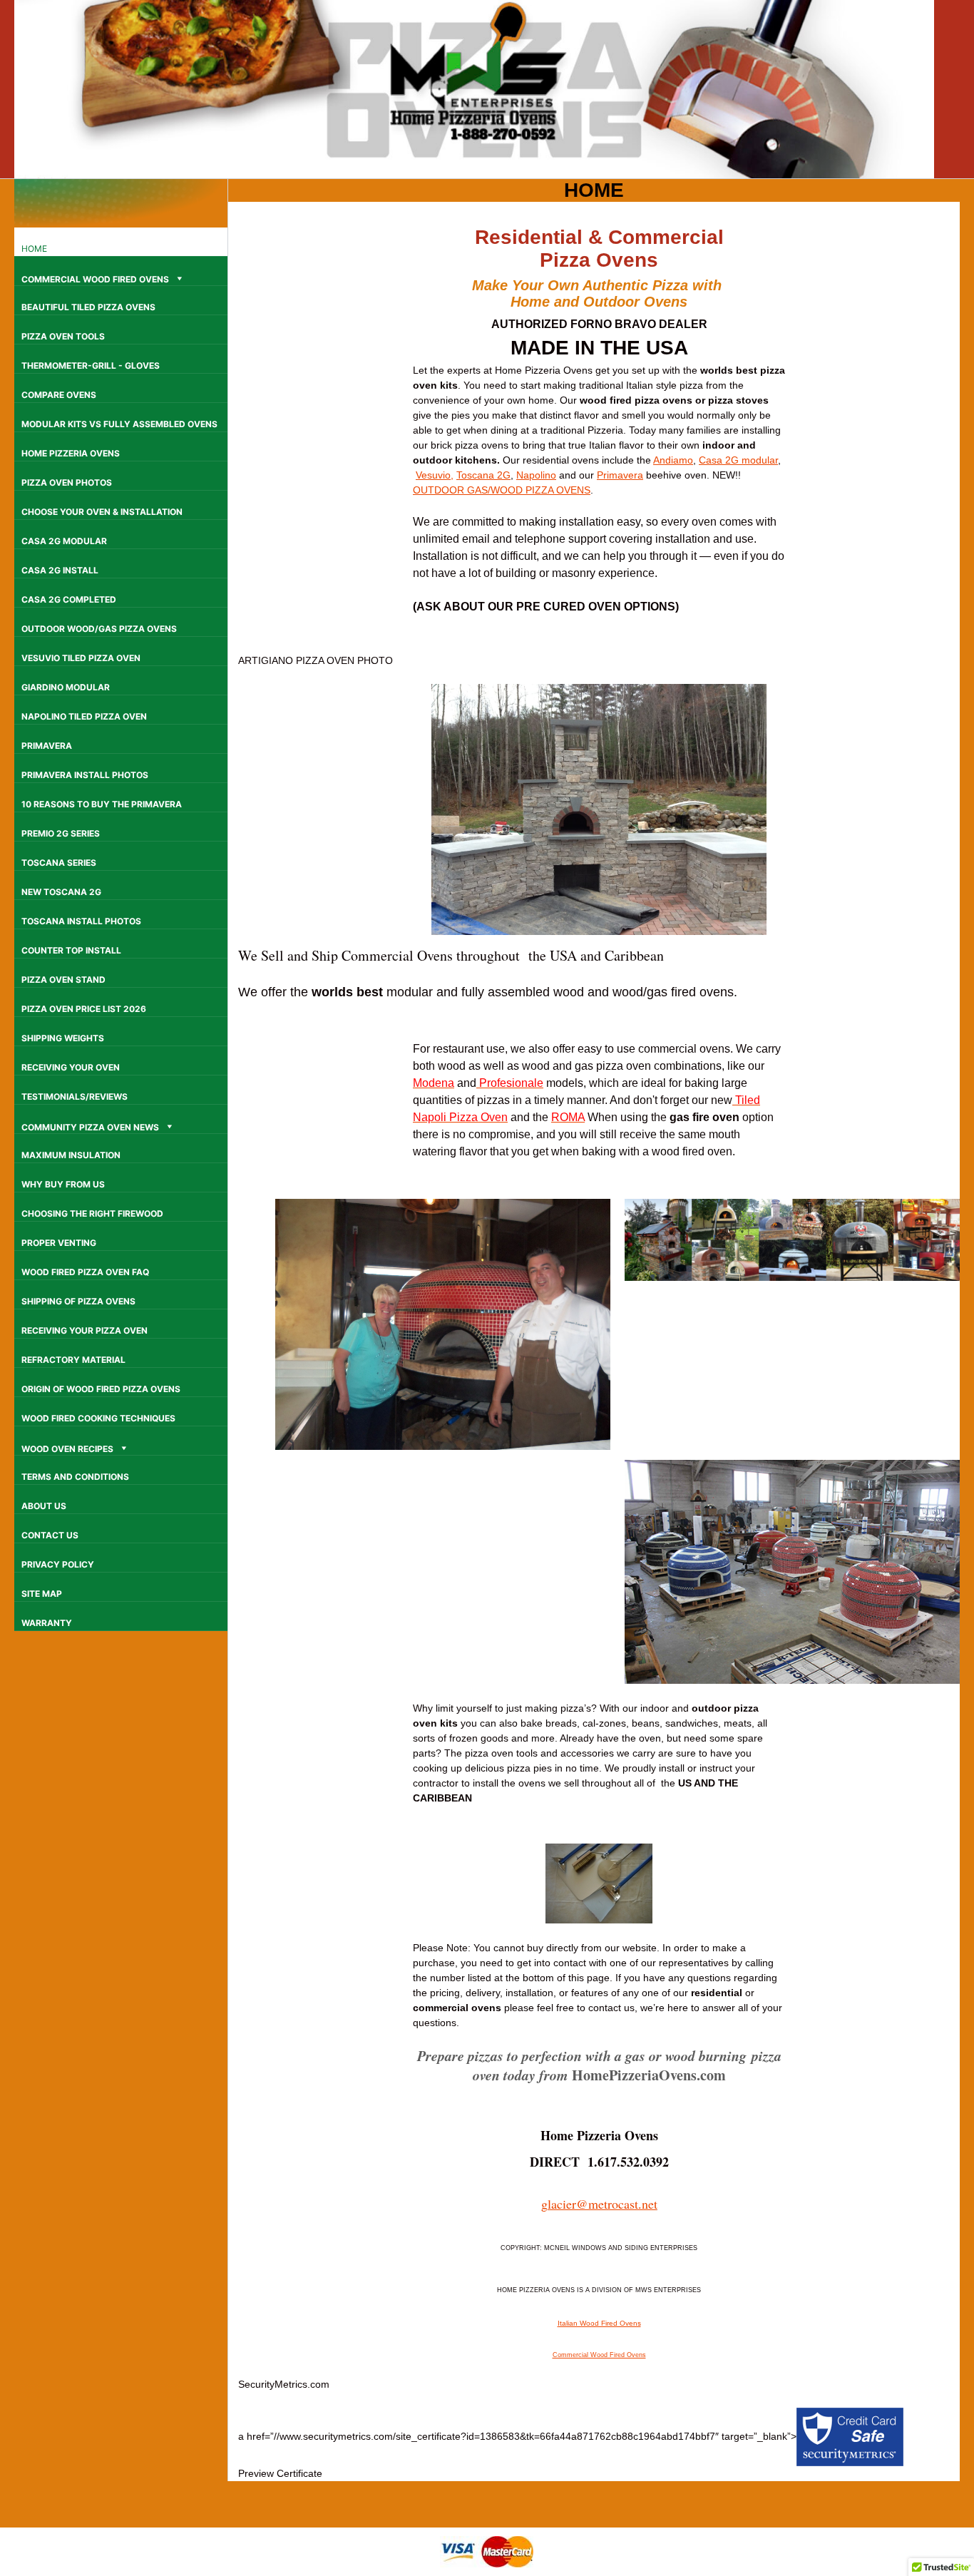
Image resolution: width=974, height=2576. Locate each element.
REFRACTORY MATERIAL (73, 1360)
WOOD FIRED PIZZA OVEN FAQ (85, 1272)
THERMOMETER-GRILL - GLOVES (91, 366)
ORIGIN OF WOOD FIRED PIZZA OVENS (101, 1389)
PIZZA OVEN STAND (63, 980)
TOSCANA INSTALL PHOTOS (81, 921)
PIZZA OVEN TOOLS (63, 336)
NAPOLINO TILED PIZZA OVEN (84, 716)
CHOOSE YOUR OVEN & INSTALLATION (102, 512)
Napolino (536, 475)
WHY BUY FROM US (63, 1184)
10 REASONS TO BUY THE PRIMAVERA (102, 804)
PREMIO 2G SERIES (61, 833)
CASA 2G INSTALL (60, 570)
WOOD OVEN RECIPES (67, 1449)
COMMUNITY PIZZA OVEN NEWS (90, 1127)
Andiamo (673, 460)
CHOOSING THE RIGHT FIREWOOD (92, 1213)
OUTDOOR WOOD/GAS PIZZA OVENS (99, 629)
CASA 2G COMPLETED (69, 599)
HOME (34, 249)
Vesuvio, (435, 475)
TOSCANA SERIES (59, 863)
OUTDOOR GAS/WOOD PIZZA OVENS (502, 490)
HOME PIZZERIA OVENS (71, 453)
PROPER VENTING (59, 1243)
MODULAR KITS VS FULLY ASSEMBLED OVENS (119, 424)
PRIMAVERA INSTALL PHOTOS (85, 775)
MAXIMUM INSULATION (71, 1155)
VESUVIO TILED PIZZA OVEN (81, 658)
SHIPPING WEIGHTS (63, 1038)
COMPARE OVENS (59, 395)
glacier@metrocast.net (599, 2204)
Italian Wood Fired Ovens (599, 2323)
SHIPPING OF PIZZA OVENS (78, 1301)
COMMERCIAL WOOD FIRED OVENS (95, 279)
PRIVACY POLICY (58, 1564)
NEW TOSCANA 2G (61, 892)
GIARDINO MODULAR (66, 687)
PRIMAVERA (47, 746)
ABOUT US (44, 1506)
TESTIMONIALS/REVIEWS (75, 1097)
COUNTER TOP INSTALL (71, 950)
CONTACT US (50, 1535)
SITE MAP (42, 1594)
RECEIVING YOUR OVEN (71, 1067)
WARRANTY (47, 1623)
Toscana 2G (483, 475)
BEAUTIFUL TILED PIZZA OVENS (88, 307)
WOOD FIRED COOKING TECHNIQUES (98, 1418)
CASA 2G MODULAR (64, 541)
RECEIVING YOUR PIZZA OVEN (84, 1330)
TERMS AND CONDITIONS (75, 1477)
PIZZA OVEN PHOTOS (67, 482)
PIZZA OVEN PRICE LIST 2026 (84, 1009)
